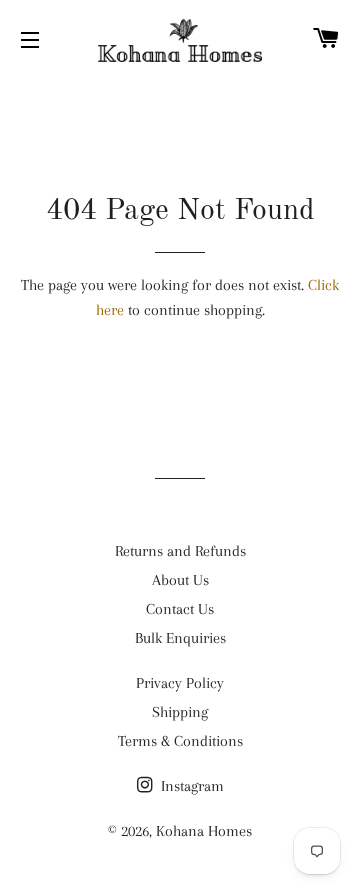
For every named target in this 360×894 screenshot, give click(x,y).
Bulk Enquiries (180, 638)
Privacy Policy (180, 683)
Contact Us (180, 609)
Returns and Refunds (180, 551)
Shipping (180, 712)
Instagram (190, 786)
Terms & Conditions (180, 741)
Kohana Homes (204, 831)
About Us (180, 580)
